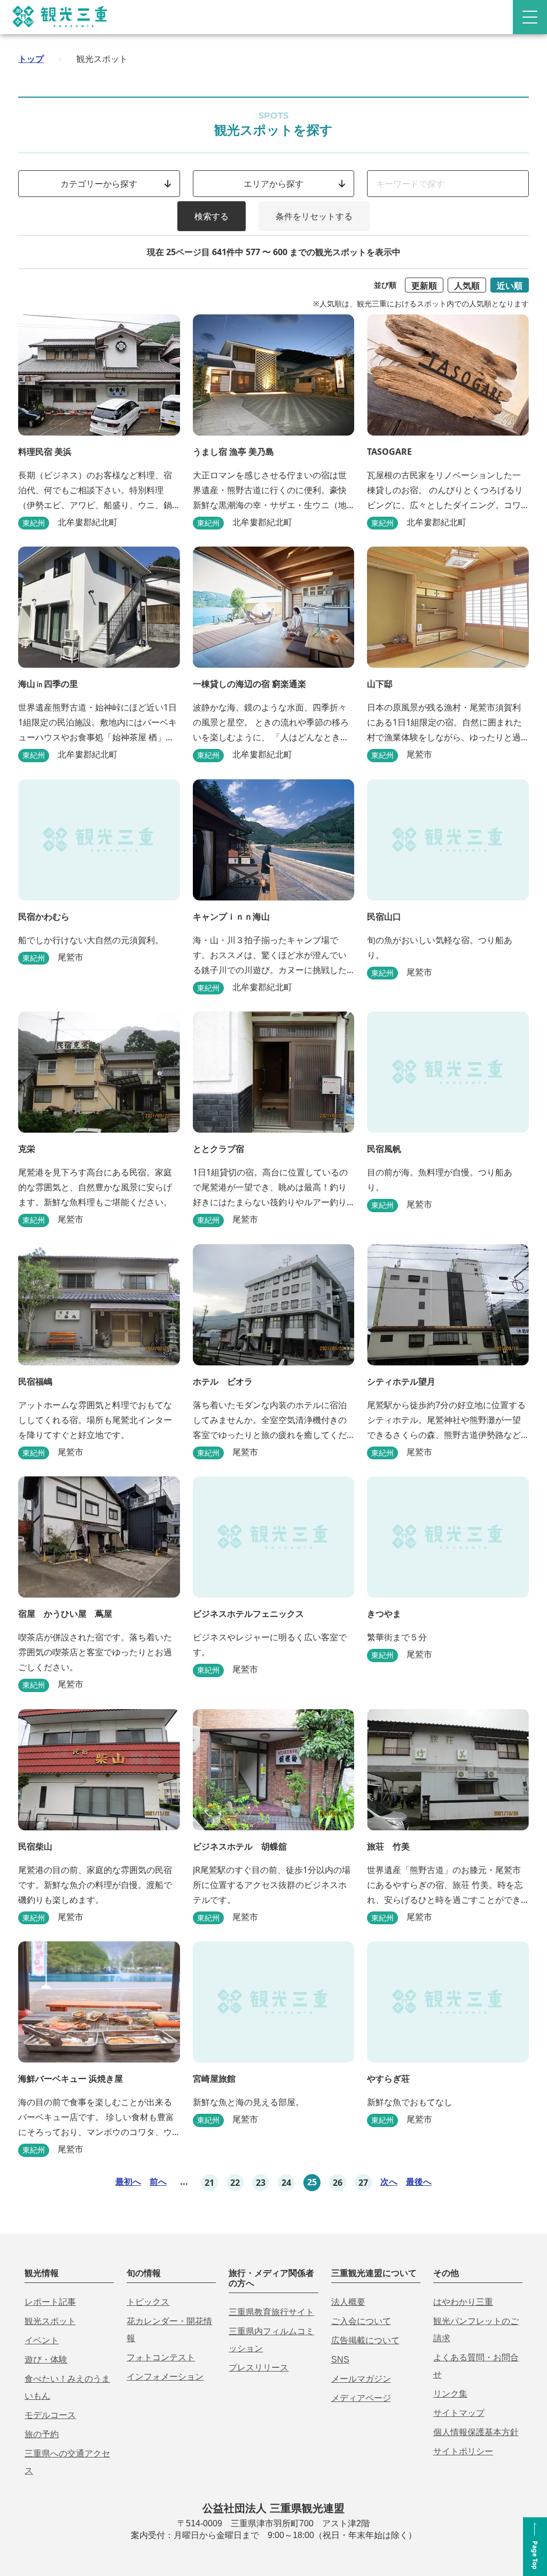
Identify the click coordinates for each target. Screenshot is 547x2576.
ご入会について (361, 2321)
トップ (31, 59)
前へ (158, 2182)
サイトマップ (459, 2413)
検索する (212, 216)
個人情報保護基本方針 (476, 2432)
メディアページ (361, 2398)
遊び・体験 (46, 2360)
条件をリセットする (314, 216)
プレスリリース (259, 2368)
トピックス (148, 2302)
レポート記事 (50, 2302)
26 (338, 2183)
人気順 (467, 286)
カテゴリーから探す (99, 184)
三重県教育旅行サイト (271, 2312)
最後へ (419, 2182)
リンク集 (450, 2394)
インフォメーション (165, 2377)
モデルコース (50, 2415)
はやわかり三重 (463, 2302)
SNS (340, 2360)
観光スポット (50, 2321)
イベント (42, 2340)
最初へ (128, 2182)
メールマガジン (361, 2379)
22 (235, 2183)
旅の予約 (42, 2434)
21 (209, 2183)
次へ (389, 2182)
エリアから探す (273, 184)
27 (363, 2183)
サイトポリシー (463, 2451)
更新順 (424, 286)
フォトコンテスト (161, 2357)
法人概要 (348, 2302)
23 (261, 2183)
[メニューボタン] (530, 17)
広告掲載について (365, 2340)
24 (286, 2183)
